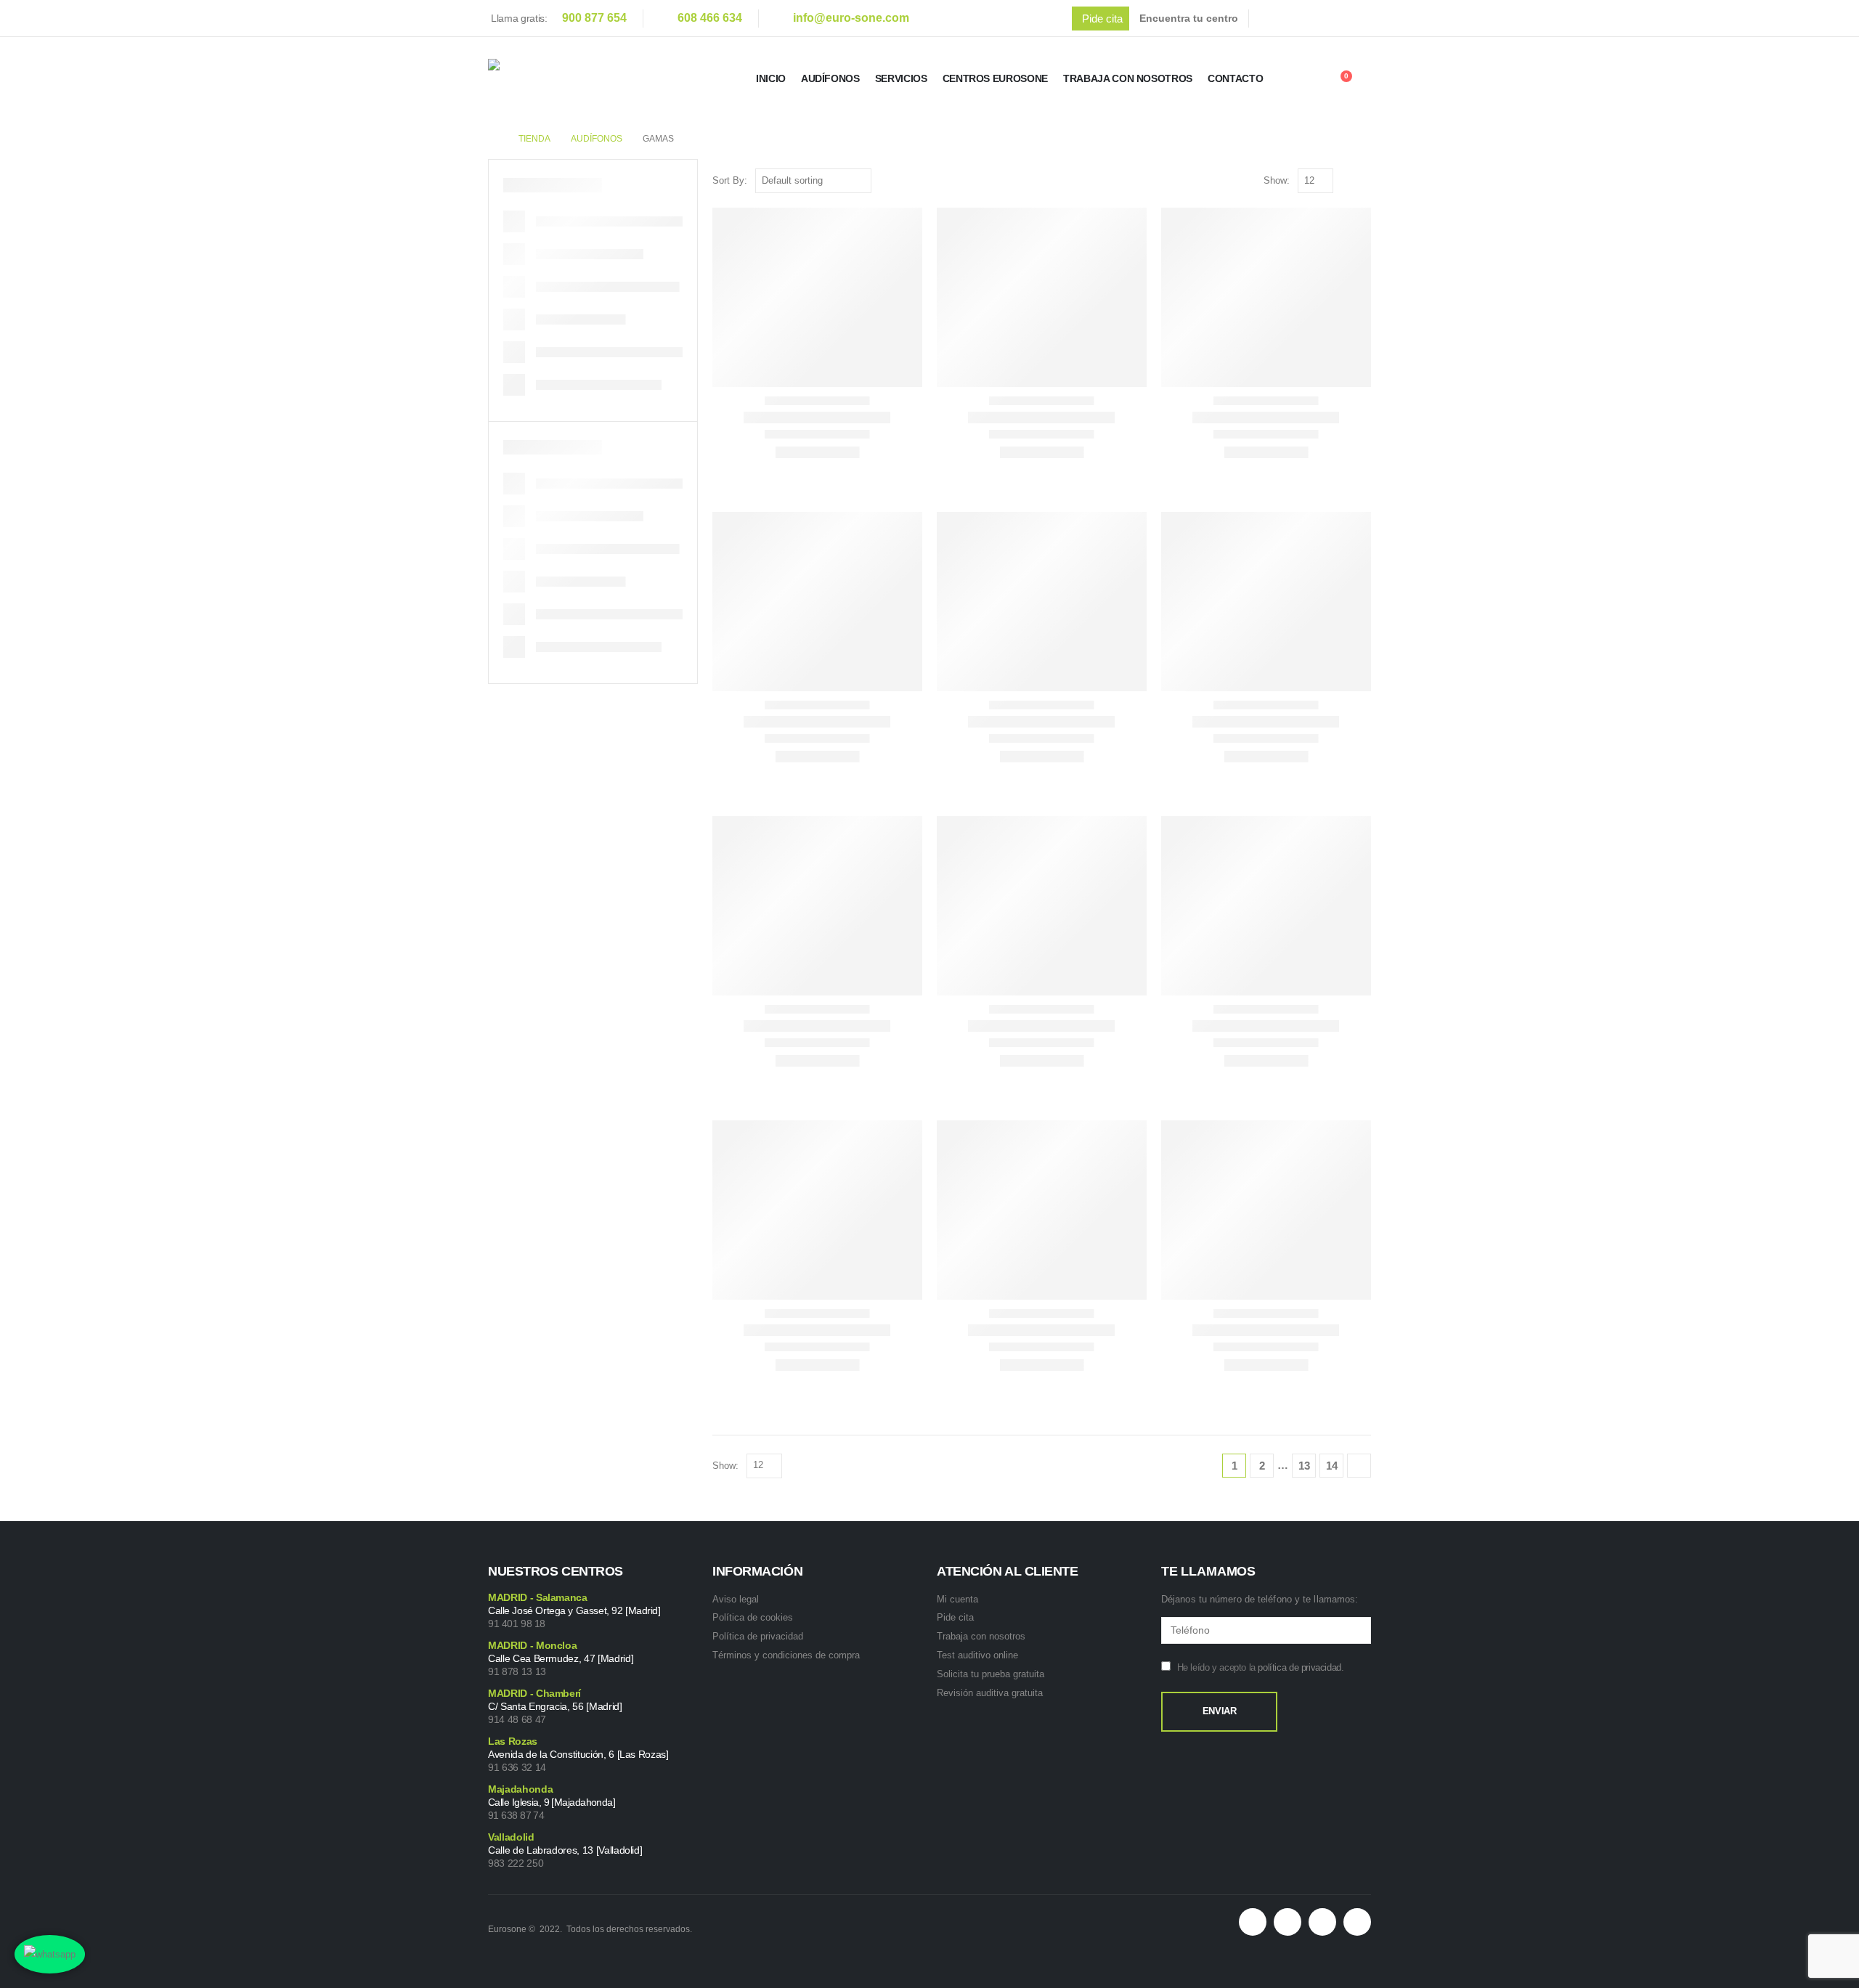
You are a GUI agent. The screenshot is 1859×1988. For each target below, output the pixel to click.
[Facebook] (1273, 18)
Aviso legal (736, 1599)
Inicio (771, 78)
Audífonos (830, 78)
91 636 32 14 (517, 1767)
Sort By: (730, 180)
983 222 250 (516, 1863)
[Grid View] (1347, 180)
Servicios (901, 78)
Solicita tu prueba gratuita (990, 1674)
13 (1304, 1466)
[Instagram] (1364, 18)
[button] (1101, 19)
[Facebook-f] (1288, 1922)
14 (1332, 1466)
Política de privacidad (758, 1636)
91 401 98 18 (517, 1624)
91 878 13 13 (517, 1671)
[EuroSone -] (571, 79)
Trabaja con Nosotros (1128, 78)
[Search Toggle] (1301, 81)
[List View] (1364, 180)
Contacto (1235, 78)
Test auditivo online (977, 1655)
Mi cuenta (957, 1599)
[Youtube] (1334, 18)
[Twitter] (1303, 18)
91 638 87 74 (516, 1815)
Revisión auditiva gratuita (990, 1693)
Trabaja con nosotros (981, 1636)
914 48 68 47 (517, 1719)
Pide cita (955, 1617)
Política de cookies (753, 1617)
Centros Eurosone (995, 78)
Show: (1277, 180)
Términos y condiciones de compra (786, 1655)
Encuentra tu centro (1189, 18)
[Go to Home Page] (493, 139)
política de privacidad (1299, 1667)
